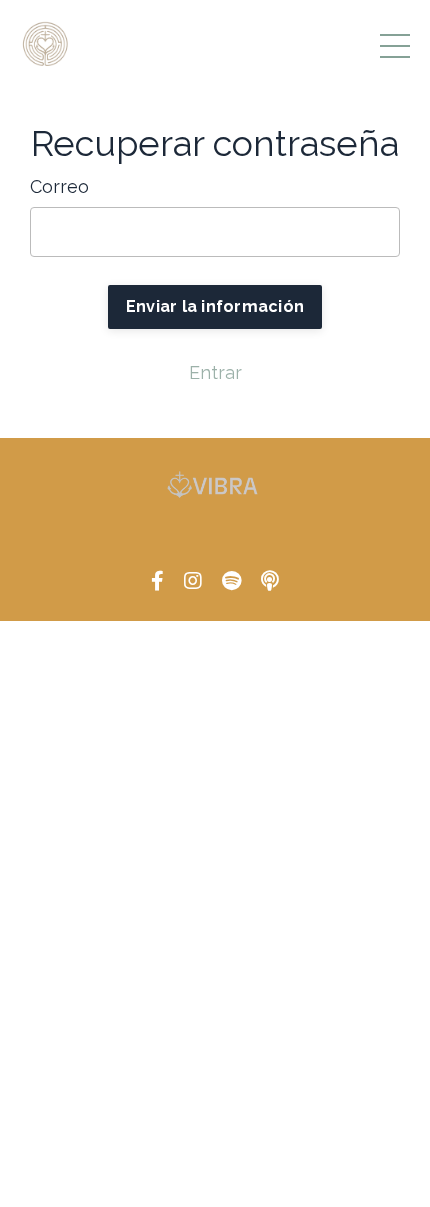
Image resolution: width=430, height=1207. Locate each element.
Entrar (215, 372)
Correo (59, 186)
